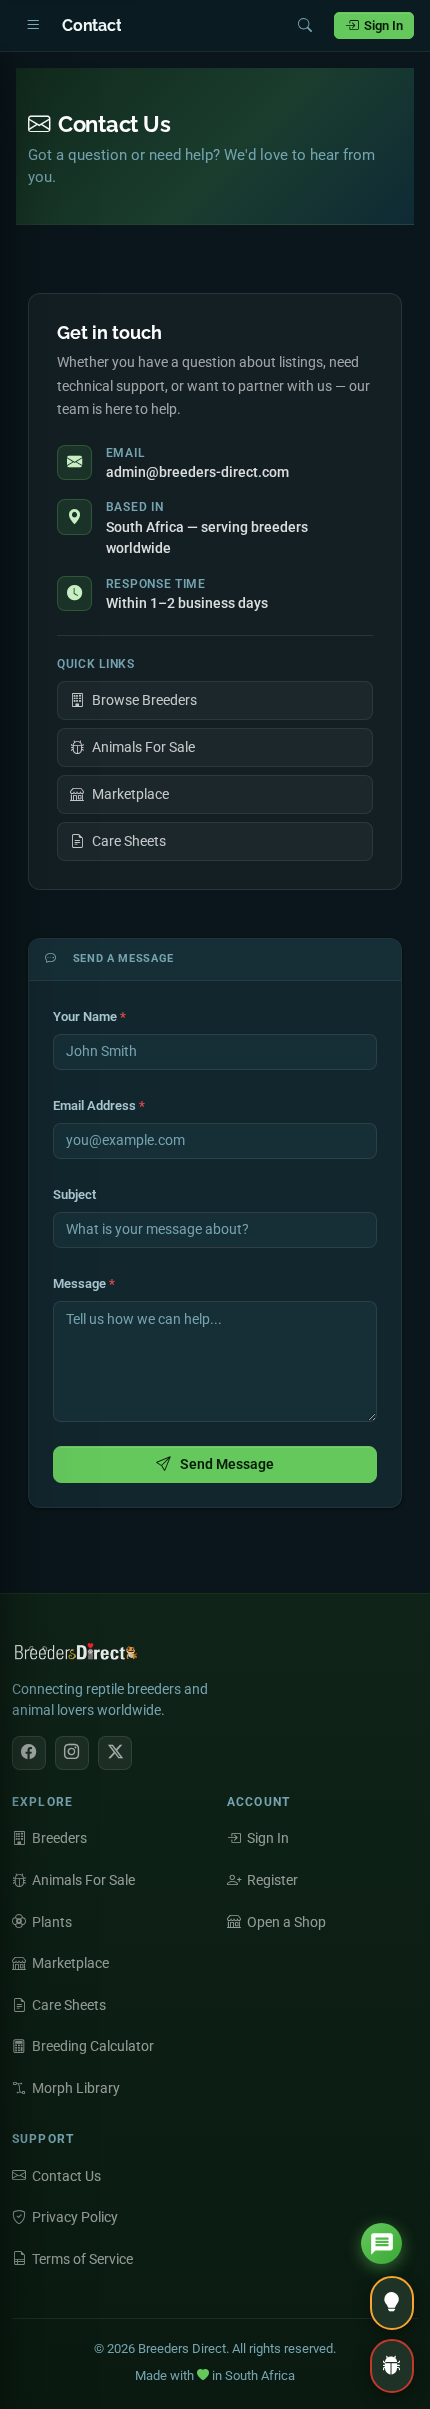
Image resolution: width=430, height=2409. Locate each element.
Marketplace (130, 794)
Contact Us (66, 2176)
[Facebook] (29, 1753)
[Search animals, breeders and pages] (305, 26)
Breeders (59, 1838)
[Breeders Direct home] (77, 1657)
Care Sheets (129, 841)
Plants (52, 1922)
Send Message (227, 1464)
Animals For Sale (143, 747)
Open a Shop (286, 1922)
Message (84, 1283)
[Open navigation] (33, 26)
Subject (74, 1194)
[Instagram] (72, 1753)
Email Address (99, 1105)
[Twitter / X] (115, 1753)
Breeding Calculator (93, 2046)
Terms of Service (82, 2259)
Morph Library (76, 2088)
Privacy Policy (75, 2217)
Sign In (383, 25)
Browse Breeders (144, 700)
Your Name (89, 1016)
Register (272, 1880)
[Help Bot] (381, 2243)
